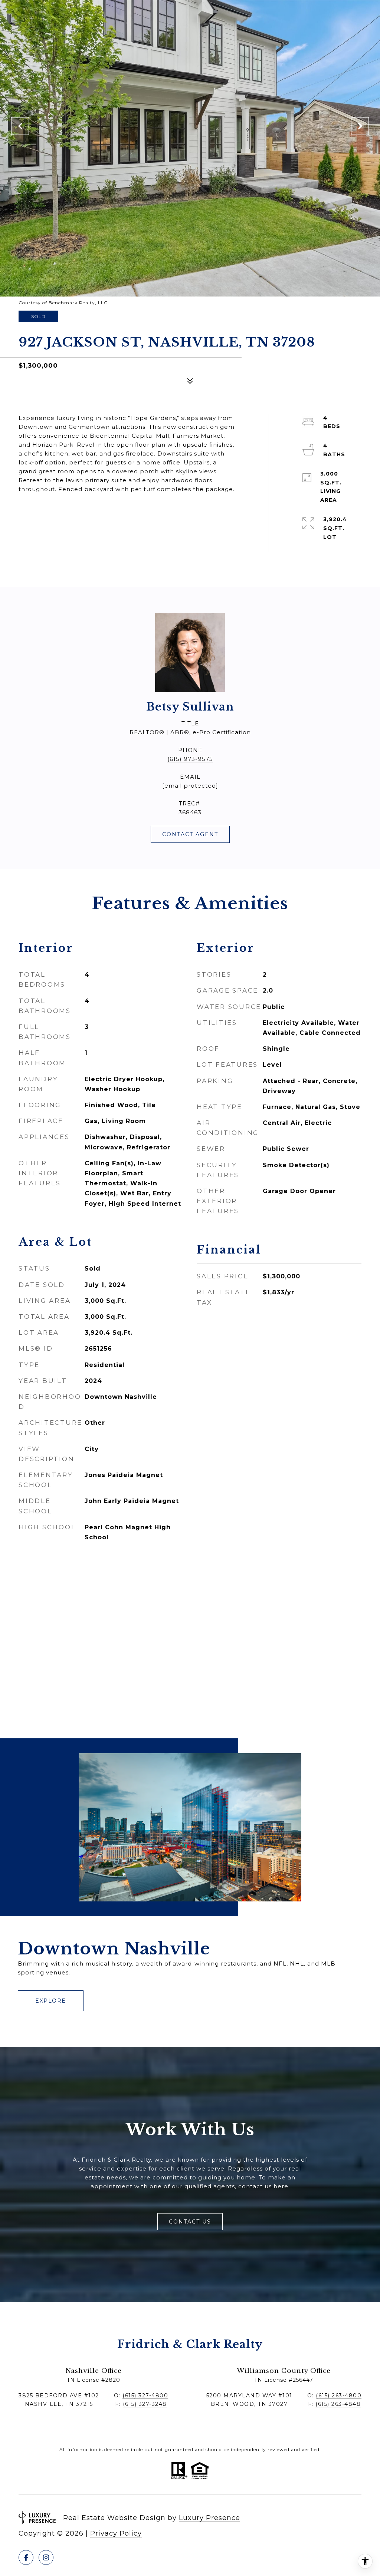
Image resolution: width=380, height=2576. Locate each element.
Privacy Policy (116, 2533)
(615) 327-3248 (145, 2404)
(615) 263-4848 (338, 2404)
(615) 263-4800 (339, 2395)
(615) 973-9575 (190, 759)
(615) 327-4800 (145, 2395)
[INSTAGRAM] (46, 2557)
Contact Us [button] (190, 2222)
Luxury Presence (209, 2518)
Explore (51, 2001)
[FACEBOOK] (26, 2557)
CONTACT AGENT (190, 834)
